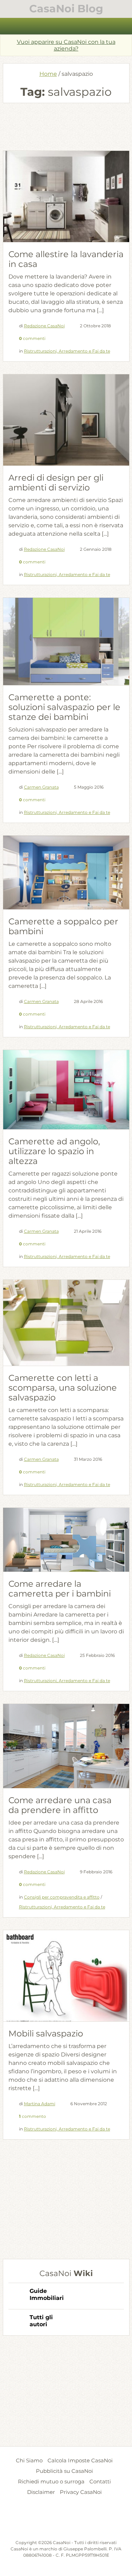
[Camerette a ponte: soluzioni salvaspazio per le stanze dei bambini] (66, 641)
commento (33, 2116)
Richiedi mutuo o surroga (51, 2481)
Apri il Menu (66, 26)
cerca (123, 26)
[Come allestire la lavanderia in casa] (66, 198)
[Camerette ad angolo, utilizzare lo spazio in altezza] (66, 1089)
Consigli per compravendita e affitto (62, 1897)
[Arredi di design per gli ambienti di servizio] (66, 421)
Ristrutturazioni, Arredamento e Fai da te (67, 351)
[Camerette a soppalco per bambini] (66, 873)
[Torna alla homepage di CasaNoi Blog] (66, 2522)
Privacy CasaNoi (81, 2492)
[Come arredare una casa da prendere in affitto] (66, 1746)
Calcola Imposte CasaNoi (80, 2460)
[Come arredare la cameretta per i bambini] (66, 1540)
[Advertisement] (66, 126)
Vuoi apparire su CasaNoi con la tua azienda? (66, 45)
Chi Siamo (29, 2460)
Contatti (100, 2481)
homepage (10, 26)
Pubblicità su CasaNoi (64, 2471)
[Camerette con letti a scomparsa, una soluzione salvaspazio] (66, 1323)
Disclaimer (41, 2492)
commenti (32, 338)
